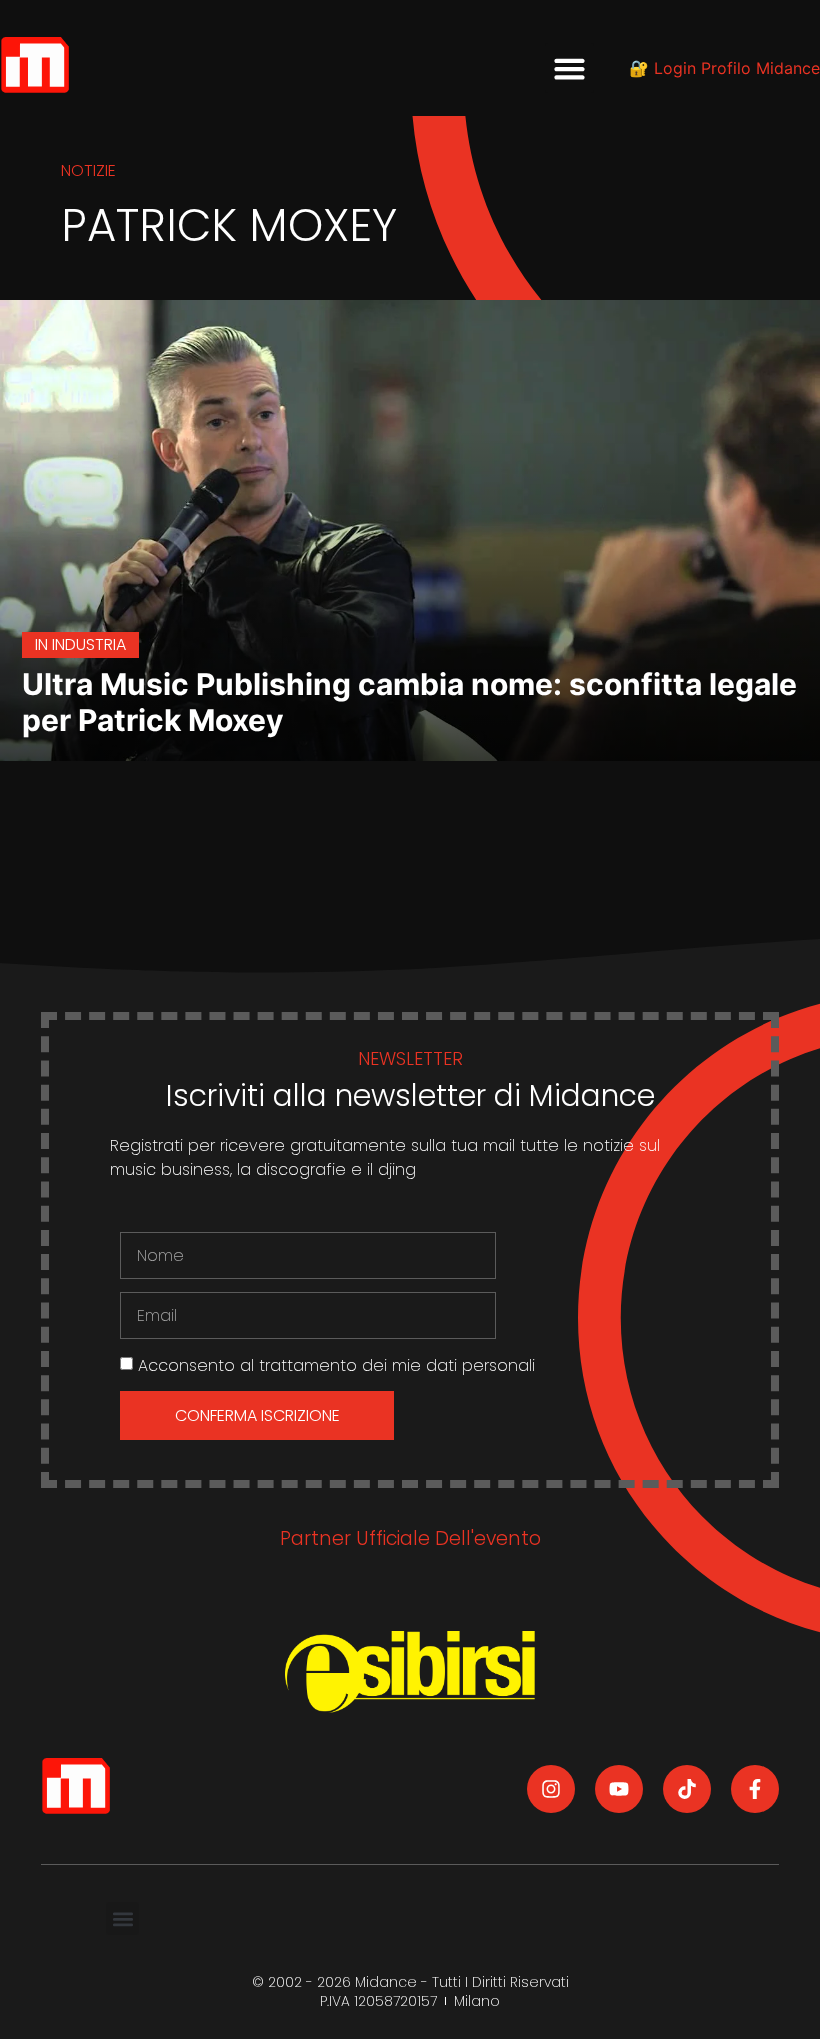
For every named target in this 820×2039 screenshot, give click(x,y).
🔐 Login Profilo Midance (724, 68)
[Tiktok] (687, 1789)
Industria (89, 644)
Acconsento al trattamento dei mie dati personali (336, 1365)
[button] (570, 68)
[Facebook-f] (755, 1789)
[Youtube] (619, 1789)
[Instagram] (551, 1789)
